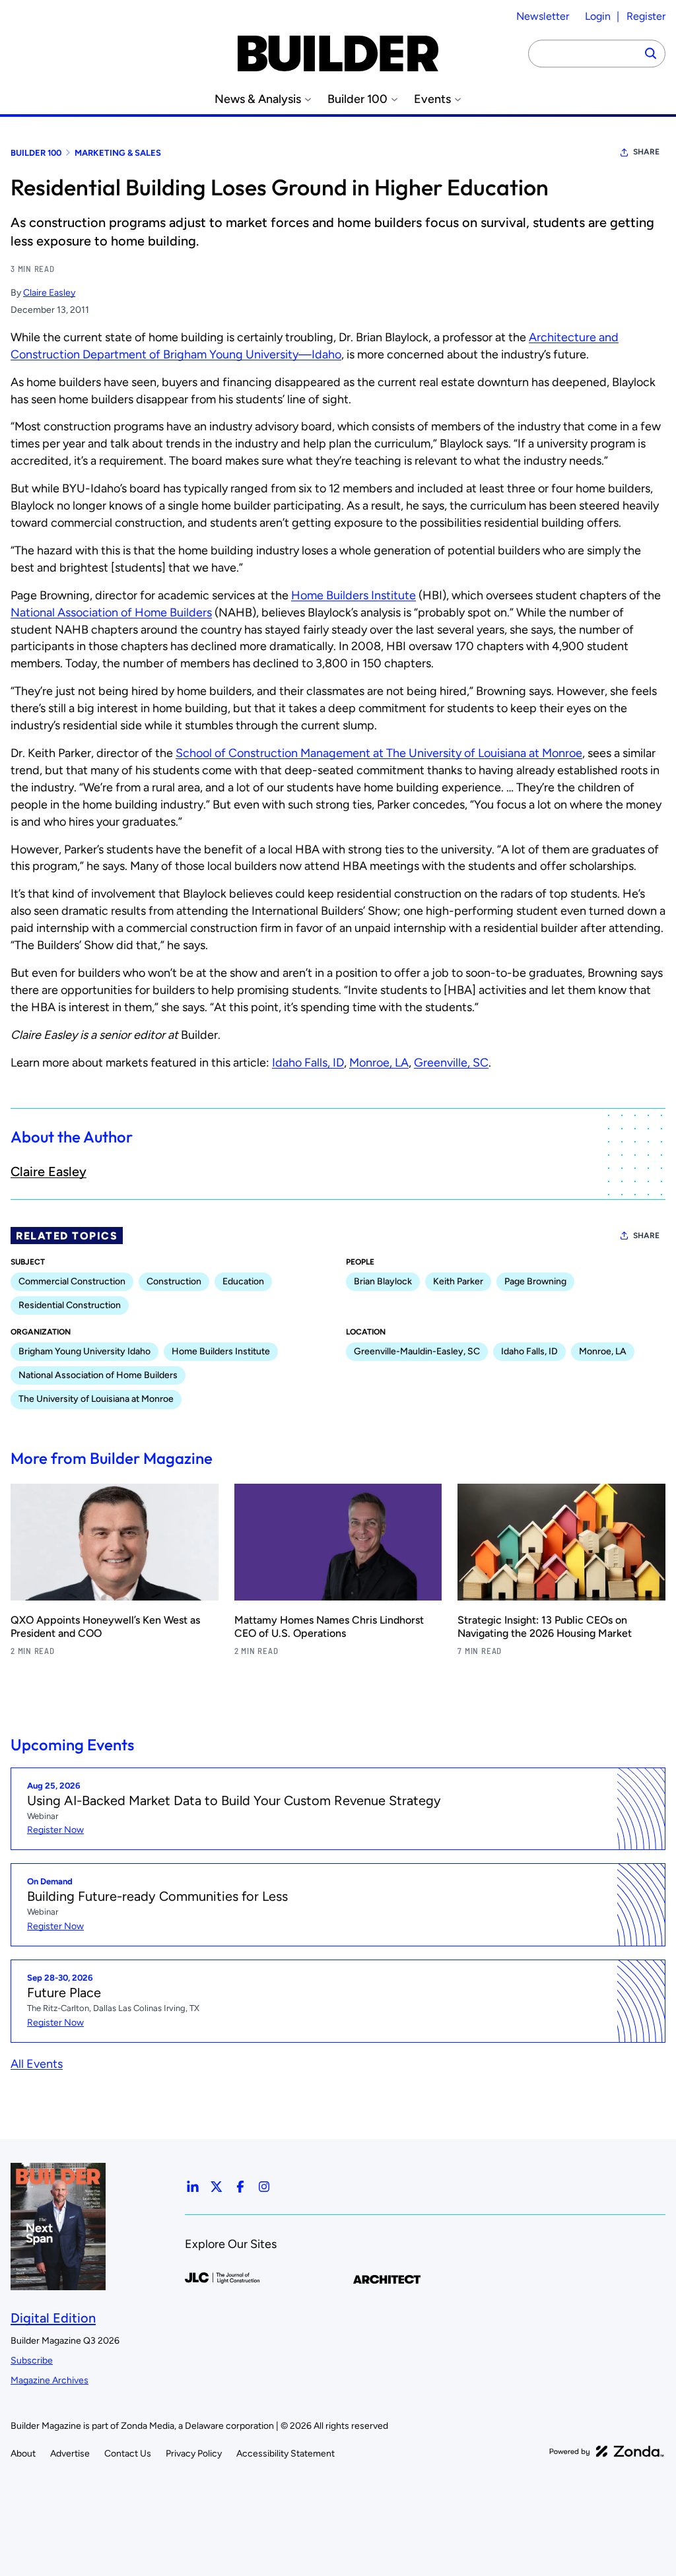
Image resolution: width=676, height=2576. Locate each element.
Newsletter (543, 16)
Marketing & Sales (118, 153)
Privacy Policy (194, 2454)
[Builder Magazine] (338, 53)
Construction (174, 1281)
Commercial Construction (72, 1281)
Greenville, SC (451, 1063)
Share (646, 152)
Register (646, 16)
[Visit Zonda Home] (607, 2451)
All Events (37, 2064)
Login (598, 16)
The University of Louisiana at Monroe (96, 1399)
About (23, 2454)
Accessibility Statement (286, 2454)
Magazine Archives (50, 2380)
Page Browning (535, 1281)
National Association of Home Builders (111, 612)
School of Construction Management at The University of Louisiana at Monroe (379, 753)
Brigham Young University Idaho (84, 1351)
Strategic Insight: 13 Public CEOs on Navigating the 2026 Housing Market (545, 1627)
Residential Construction (70, 1305)
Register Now (55, 1830)
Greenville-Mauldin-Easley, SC (417, 1351)
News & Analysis (258, 99)
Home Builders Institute (354, 595)
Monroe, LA (379, 1063)
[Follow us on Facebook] (240, 2187)
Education (243, 1281)
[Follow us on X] (217, 2187)
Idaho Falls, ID (308, 1063)
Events (432, 99)
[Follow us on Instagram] (264, 2187)
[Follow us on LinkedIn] (193, 2187)
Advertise (70, 2454)
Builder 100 (357, 99)
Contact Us (128, 2454)
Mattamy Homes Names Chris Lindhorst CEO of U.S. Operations (329, 1627)
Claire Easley (49, 293)
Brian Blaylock (383, 1281)
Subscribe (32, 2361)
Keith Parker (458, 1281)
